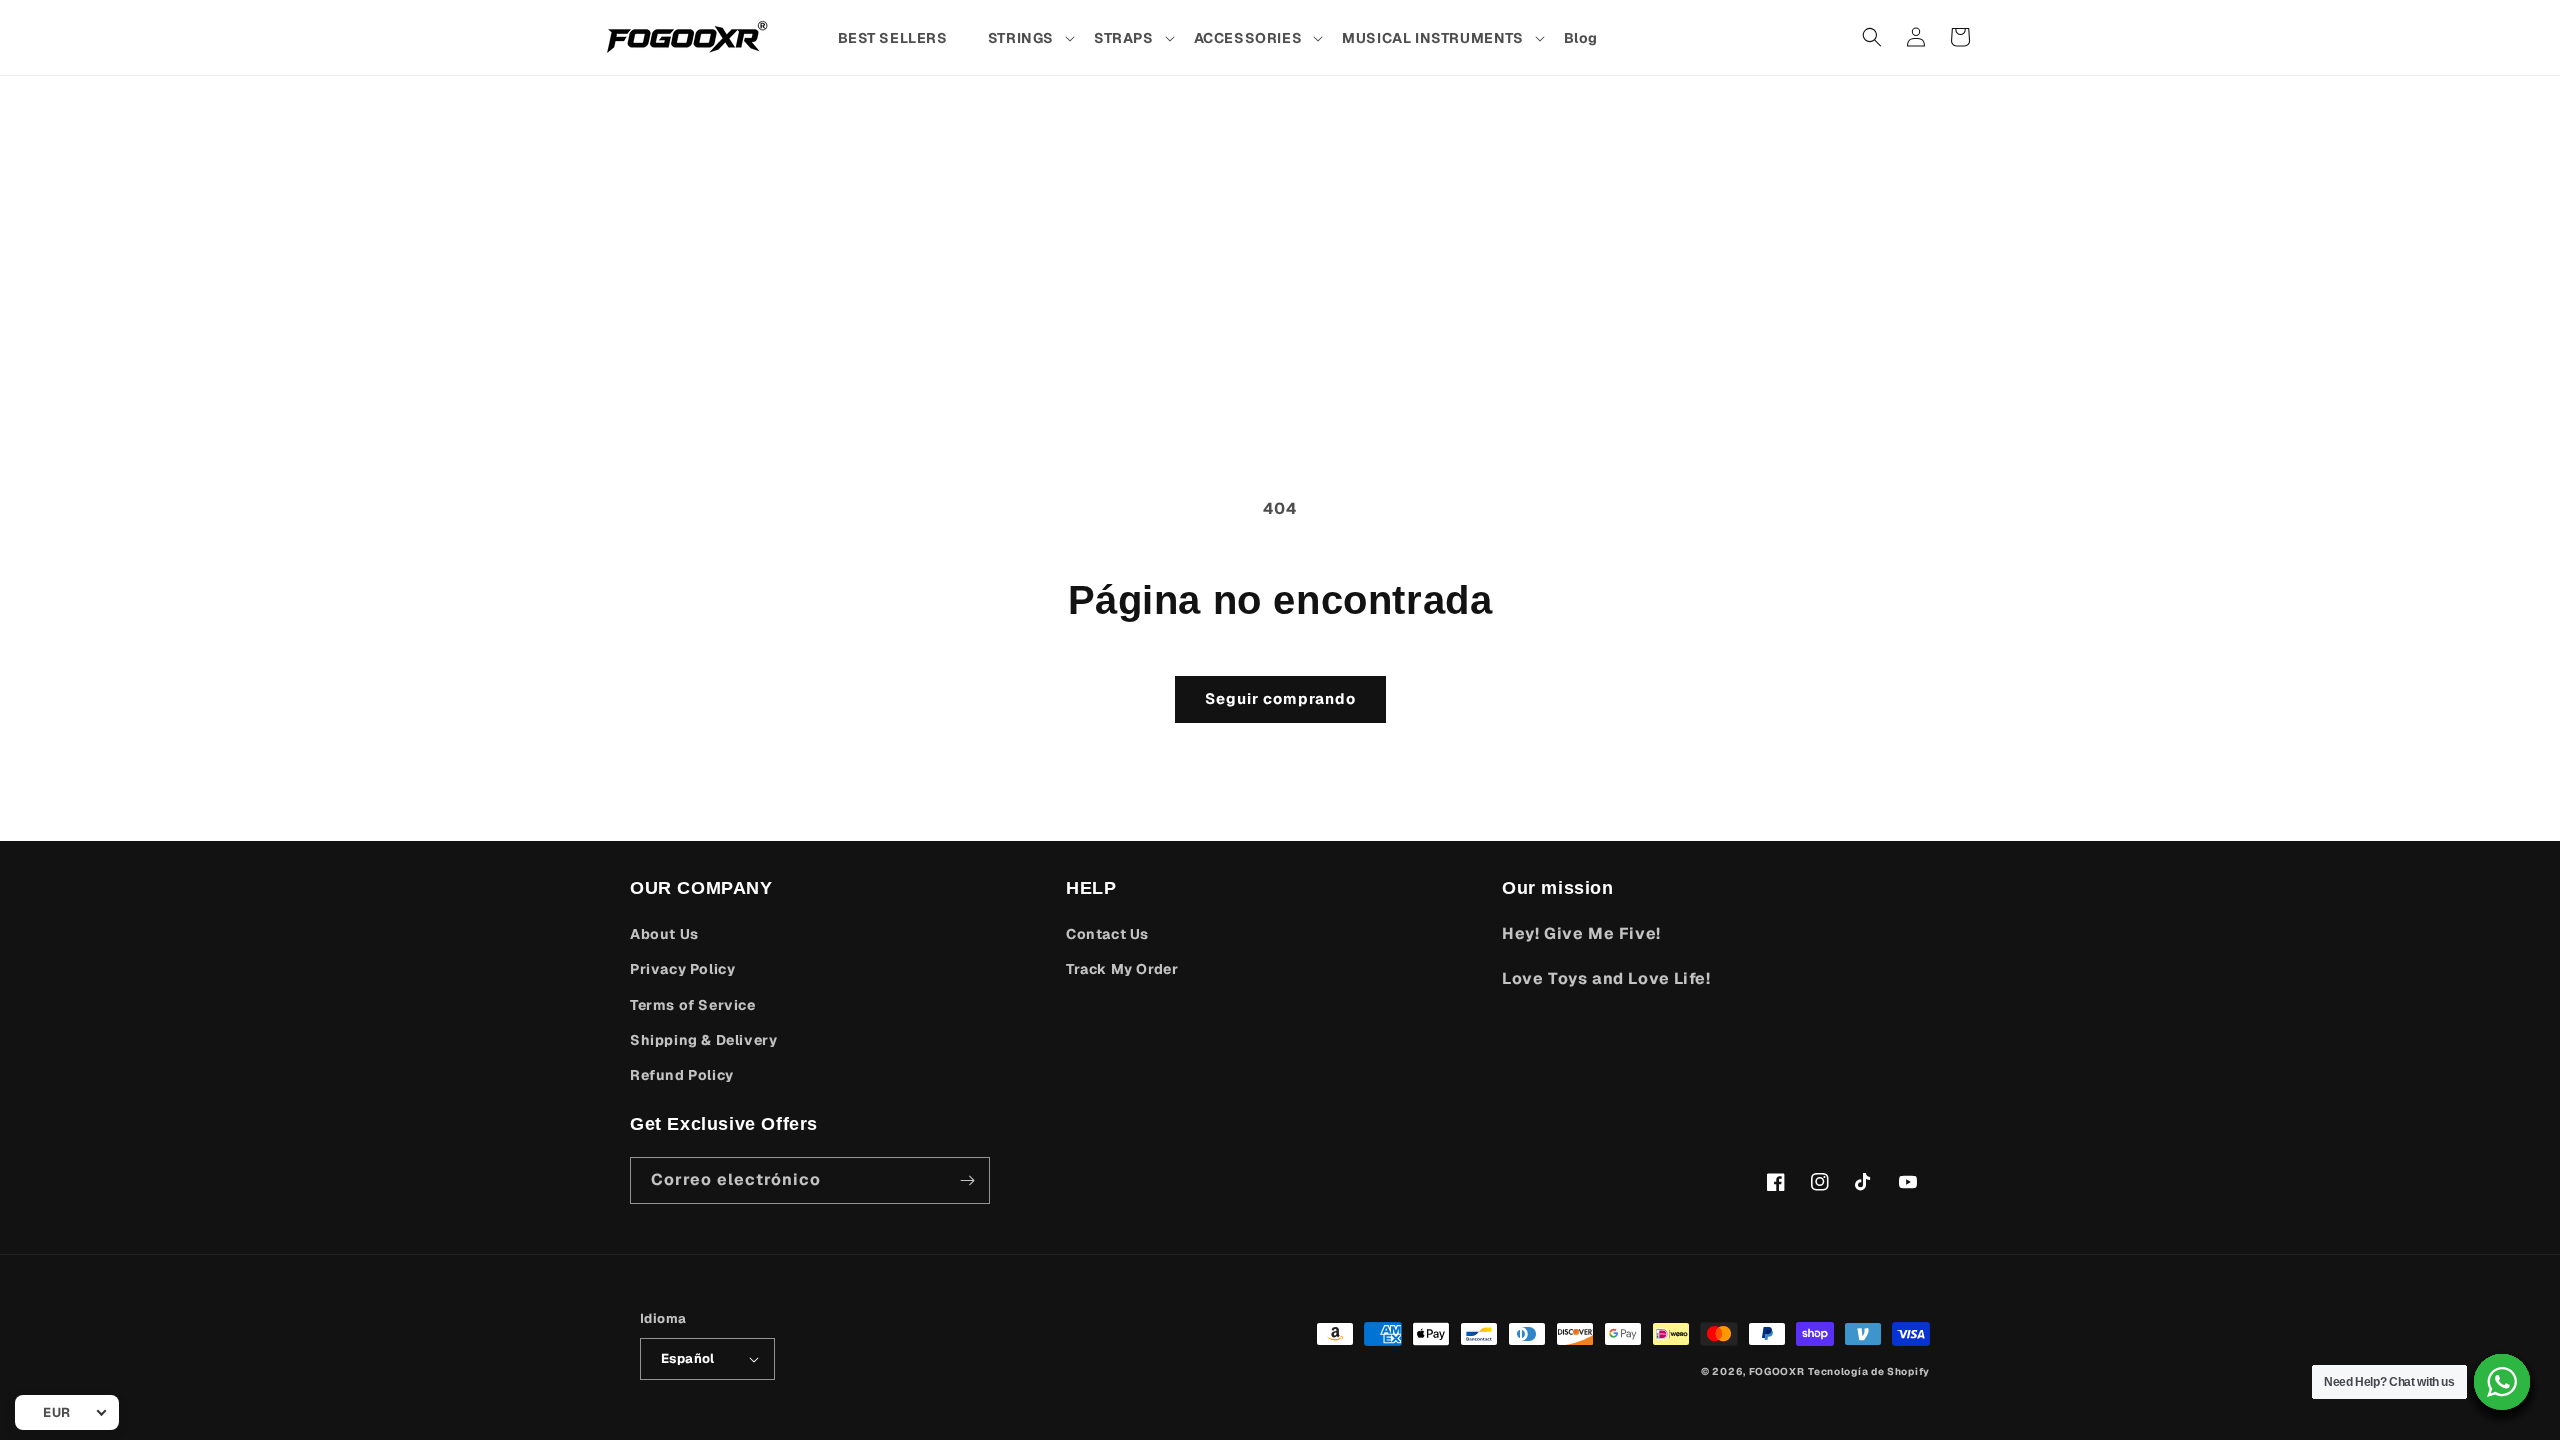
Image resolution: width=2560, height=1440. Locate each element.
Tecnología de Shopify (1869, 1371)
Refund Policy (682, 1075)
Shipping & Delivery (703, 1040)
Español (688, 1358)
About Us (664, 934)
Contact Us (1107, 934)
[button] (1031, 38)
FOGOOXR (1777, 1371)
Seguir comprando (1280, 698)
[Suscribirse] (967, 1180)
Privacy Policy (682, 969)
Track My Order (1122, 969)
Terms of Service (693, 1005)
